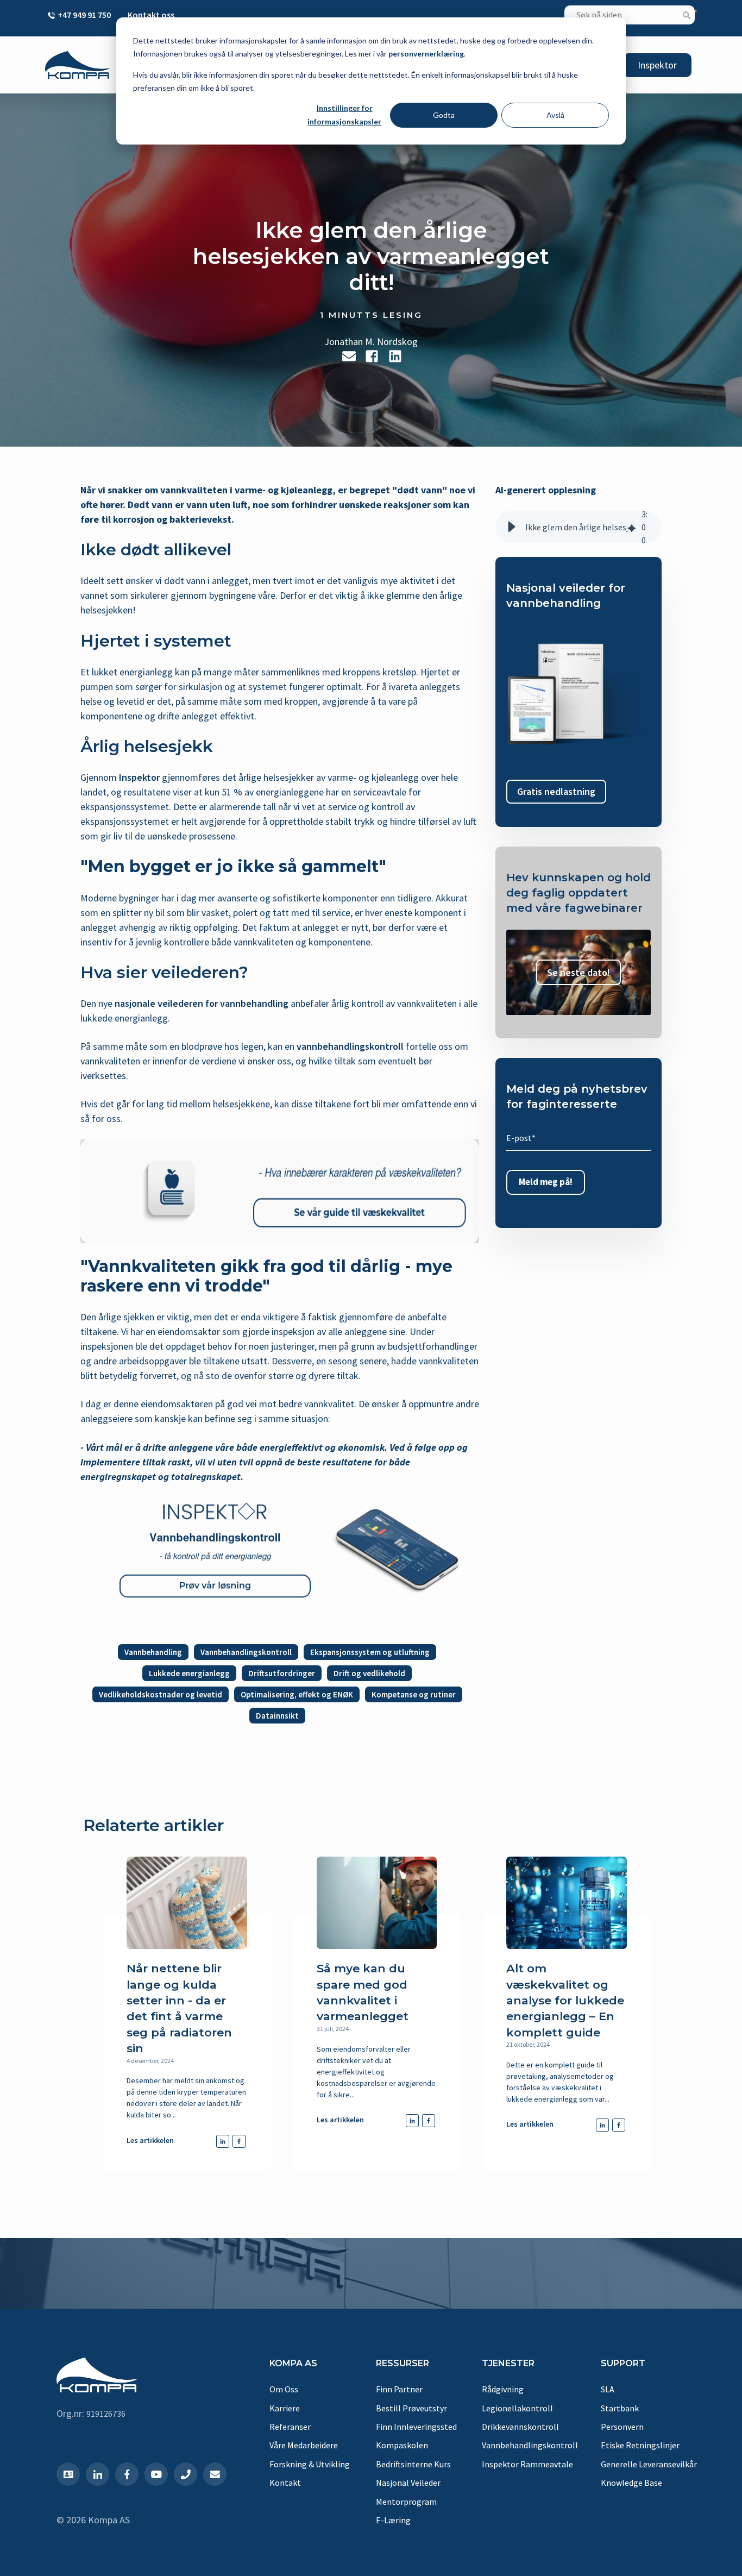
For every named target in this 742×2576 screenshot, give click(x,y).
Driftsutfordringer (282, 1673)
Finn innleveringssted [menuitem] (416, 2427)
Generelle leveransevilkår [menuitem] (649, 2464)
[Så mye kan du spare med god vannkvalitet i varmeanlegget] (377, 1903)
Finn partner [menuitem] (399, 2389)
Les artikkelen (150, 2140)
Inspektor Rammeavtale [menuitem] (527, 2464)
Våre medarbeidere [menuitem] (304, 2445)
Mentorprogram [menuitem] (406, 2502)
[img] (632, 527)
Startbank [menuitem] (620, 2408)
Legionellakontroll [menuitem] (517, 2408)
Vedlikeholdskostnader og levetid (161, 1694)
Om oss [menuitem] (284, 2389)
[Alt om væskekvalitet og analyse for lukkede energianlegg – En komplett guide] (566, 1903)
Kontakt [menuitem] (285, 2483)
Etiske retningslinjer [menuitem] (640, 2445)
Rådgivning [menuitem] (503, 2389)
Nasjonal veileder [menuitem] (408, 2483)
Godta (444, 115)
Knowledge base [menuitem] (631, 2483)
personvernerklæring (426, 54)
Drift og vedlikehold (369, 1673)
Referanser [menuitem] (290, 2427)
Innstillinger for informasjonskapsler (344, 115)
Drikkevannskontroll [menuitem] (520, 2427)
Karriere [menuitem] (285, 2408)
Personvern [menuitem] (622, 2427)
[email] (349, 356)
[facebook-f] (127, 2474)
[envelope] (215, 2474)
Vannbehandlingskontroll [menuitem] (530, 2445)
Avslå (555, 115)
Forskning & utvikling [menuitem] (310, 2464)
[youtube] (156, 2474)
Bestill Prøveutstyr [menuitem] (411, 2408)
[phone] (185, 2474)
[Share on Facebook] (372, 356)
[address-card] (68, 2474)
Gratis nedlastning (556, 792)
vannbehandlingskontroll (350, 1046)
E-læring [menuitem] (393, 2520)
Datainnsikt (277, 1716)
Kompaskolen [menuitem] (402, 2445)
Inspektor (657, 65)
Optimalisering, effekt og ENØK (297, 1694)
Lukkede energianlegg (189, 1673)
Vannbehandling (153, 1652)
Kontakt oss (151, 15)
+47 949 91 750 (84, 15)
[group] (578, 527)
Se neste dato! (578, 972)
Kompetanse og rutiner (414, 1694)
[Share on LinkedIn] (395, 356)
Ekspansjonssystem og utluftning (370, 1652)
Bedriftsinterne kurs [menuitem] (413, 2464)
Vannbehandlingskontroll (246, 1652)
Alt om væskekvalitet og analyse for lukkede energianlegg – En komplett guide (565, 2000)
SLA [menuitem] (608, 2389)
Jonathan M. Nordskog (371, 341)
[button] (512, 527)
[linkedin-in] (98, 2474)
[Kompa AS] (78, 65)
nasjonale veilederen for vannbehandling (202, 1003)
